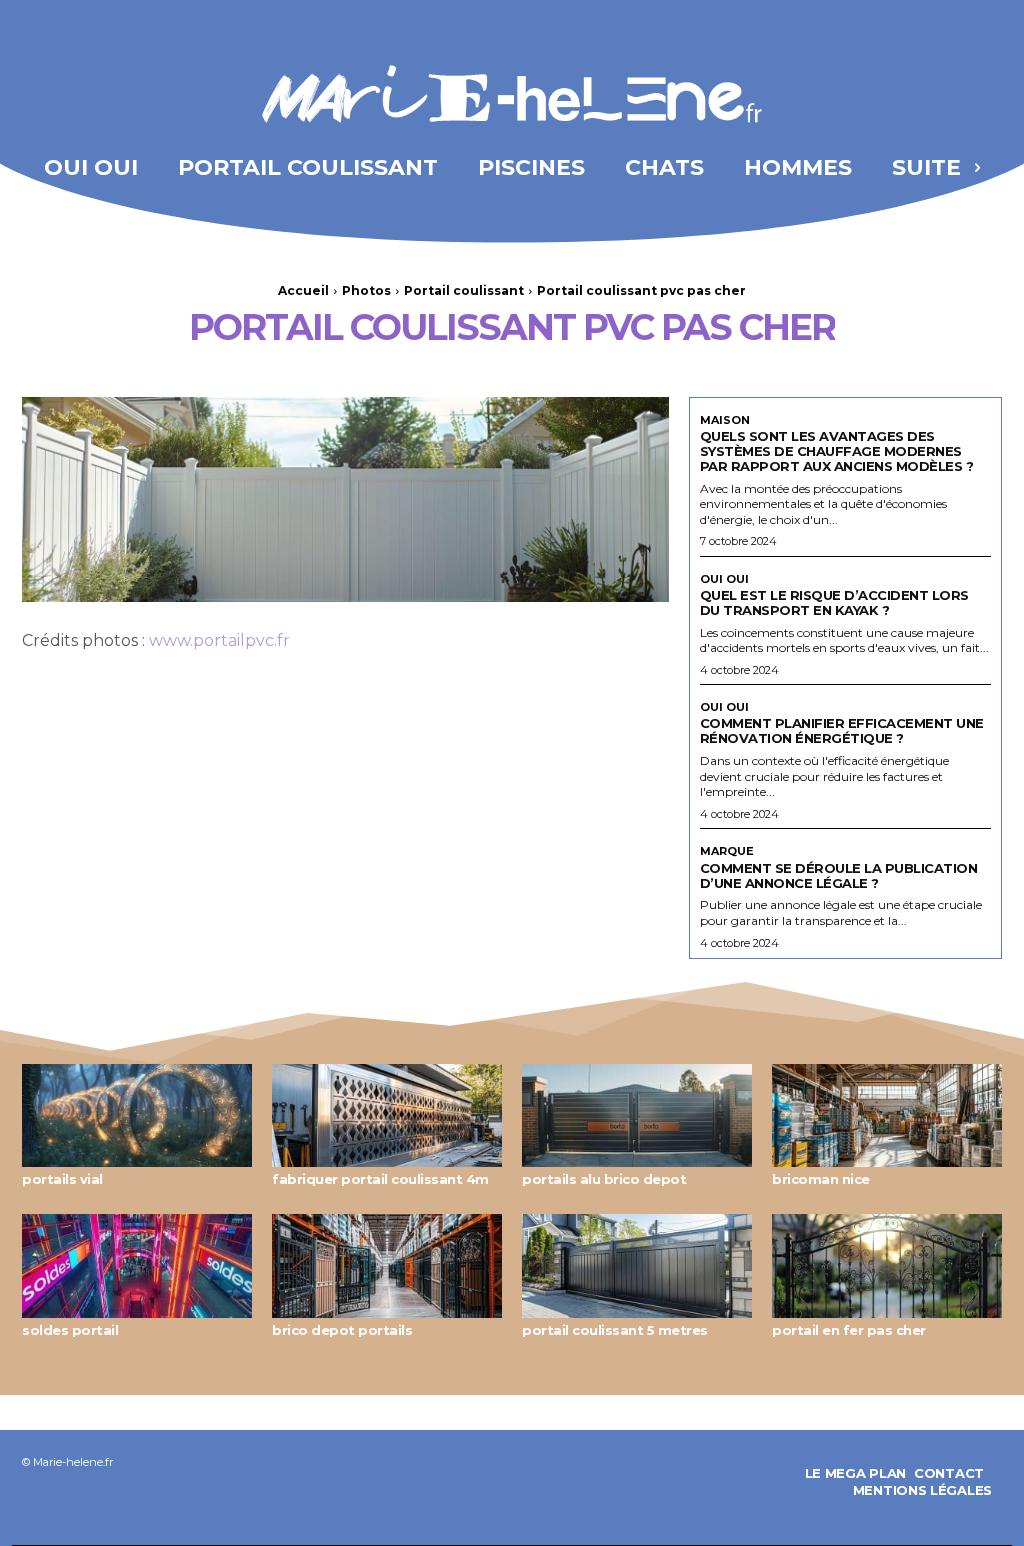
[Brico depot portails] (387, 1266)
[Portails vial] (137, 1116)
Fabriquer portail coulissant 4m (380, 1179)
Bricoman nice (821, 1179)
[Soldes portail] (137, 1266)
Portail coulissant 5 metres (615, 1330)
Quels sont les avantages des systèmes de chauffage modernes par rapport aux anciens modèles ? (837, 451)
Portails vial (62, 1179)
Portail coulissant (464, 290)
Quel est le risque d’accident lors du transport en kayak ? (834, 602)
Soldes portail (70, 1330)
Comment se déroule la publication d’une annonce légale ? (839, 875)
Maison (725, 420)
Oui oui (724, 579)
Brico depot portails (342, 1330)
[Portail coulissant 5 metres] (637, 1266)
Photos (366, 290)
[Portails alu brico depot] (637, 1116)
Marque (727, 851)
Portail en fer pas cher (849, 1330)
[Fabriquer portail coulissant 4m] (387, 1116)
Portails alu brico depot (604, 1179)
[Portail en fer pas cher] (887, 1266)
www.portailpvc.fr (219, 640)
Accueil (303, 290)
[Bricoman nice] (887, 1116)
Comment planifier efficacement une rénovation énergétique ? (842, 730)
